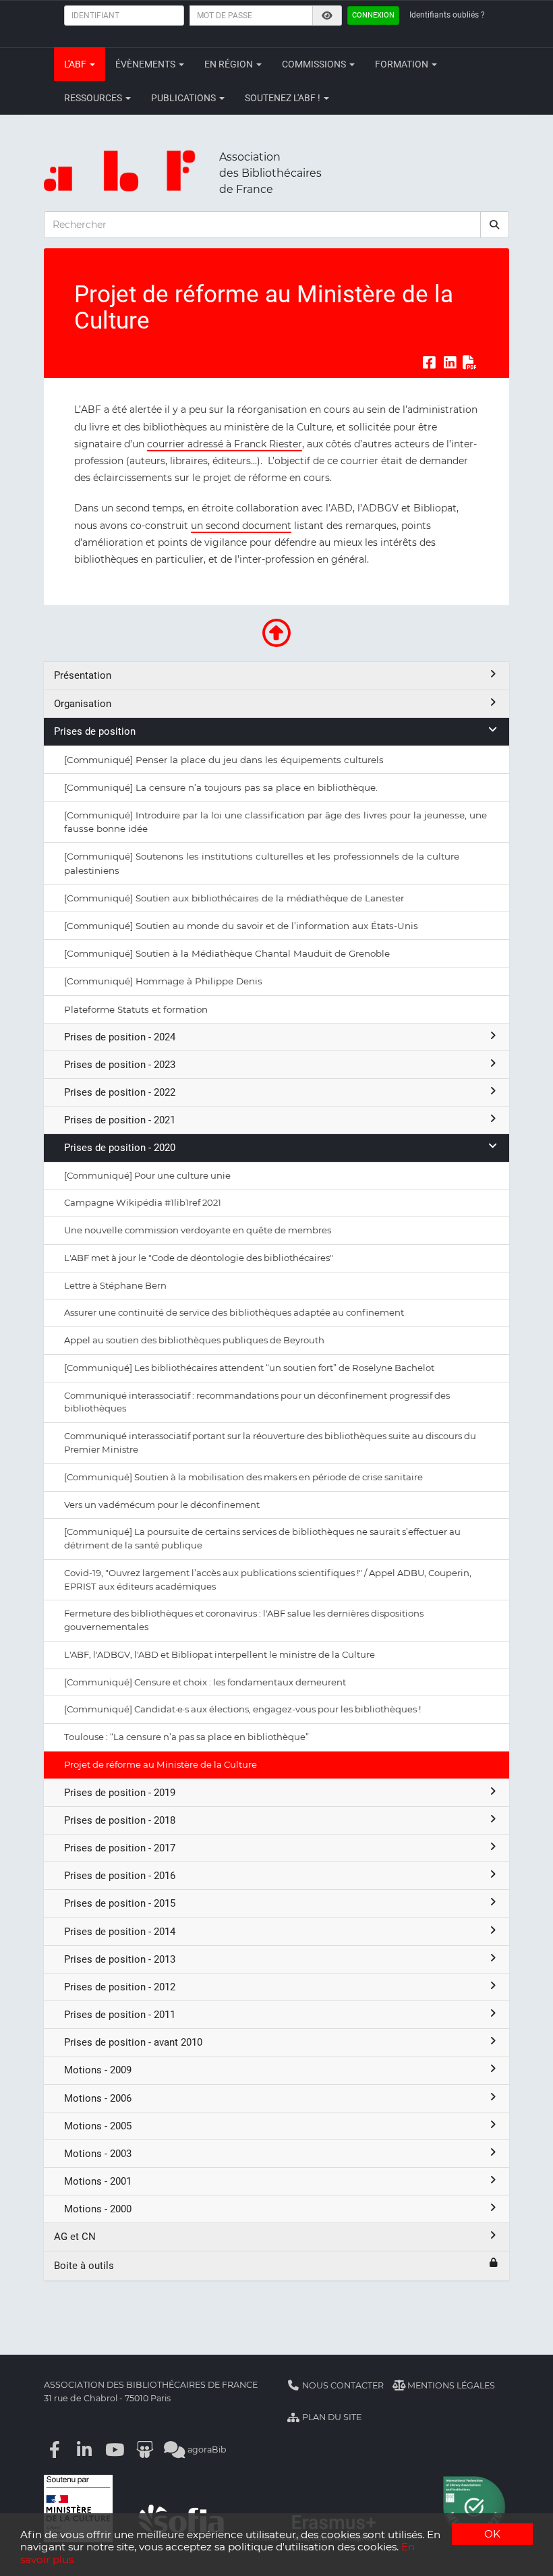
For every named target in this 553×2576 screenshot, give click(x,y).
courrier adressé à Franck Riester (225, 444)
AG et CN (75, 2237)
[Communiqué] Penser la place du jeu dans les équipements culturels (224, 760)
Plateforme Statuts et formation (136, 1009)
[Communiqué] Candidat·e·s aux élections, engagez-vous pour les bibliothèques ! (242, 1709)
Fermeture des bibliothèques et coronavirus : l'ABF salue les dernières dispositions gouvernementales (244, 1620)
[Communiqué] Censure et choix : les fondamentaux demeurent (205, 1682)
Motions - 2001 (98, 2181)
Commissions (315, 64)
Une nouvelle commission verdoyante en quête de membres (198, 1230)
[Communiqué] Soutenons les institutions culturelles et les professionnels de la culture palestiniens (262, 863)
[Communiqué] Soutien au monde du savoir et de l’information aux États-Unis (241, 926)
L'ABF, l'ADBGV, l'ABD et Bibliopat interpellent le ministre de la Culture (220, 1654)
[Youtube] (115, 2449)
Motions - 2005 (98, 2126)
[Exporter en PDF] (470, 362)
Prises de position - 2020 (120, 1148)
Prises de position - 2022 (120, 1092)
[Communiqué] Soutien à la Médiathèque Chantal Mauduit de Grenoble (227, 953)
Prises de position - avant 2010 (133, 2042)
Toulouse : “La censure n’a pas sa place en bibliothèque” (186, 1737)
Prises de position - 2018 (120, 1820)
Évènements (146, 64)
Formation (403, 64)
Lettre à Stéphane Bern (115, 1285)
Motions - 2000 (98, 2209)
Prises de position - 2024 (120, 1037)
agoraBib (206, 2449)
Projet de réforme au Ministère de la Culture (161, 1764)
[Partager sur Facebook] (429, 362)
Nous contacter (342, 2385)
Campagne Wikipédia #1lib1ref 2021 (143, 1202)
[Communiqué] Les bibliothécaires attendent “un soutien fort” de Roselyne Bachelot (249, 1368)
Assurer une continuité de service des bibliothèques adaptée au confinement (234, 1312)
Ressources (94, 98)
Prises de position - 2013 (120, 1959)
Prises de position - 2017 (120, 1848)
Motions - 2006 (98, 2098)
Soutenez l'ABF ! (284, 98)
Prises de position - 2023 (120, 1065)
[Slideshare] (145, 2449)
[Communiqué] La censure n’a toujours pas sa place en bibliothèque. (221, 787)
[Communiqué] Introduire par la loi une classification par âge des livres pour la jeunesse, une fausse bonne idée (275, 822)
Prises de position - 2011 (120, 2015)
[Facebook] (55, 2449)
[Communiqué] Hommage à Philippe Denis (163, 981)
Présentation (83, 675)
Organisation (83, 704)
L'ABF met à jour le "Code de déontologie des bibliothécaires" (199, 1258)
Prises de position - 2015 (120, 1903)
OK (492, 2534)
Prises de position (95, 731)
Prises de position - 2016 (120, 1876)
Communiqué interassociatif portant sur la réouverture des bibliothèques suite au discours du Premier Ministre (270, 1443)
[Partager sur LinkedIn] (450, 362)
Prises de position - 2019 (120, 1793)
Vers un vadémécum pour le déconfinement (162, 1505)
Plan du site (331, 2417)
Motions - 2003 (98, 2154)
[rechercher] (495, 225)
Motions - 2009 (98, 2070)
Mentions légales (450, 2385)
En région (230, 64)
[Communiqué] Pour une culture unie (147, 1175)
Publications (184, 98)
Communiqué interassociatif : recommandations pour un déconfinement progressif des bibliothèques (257, 1402)
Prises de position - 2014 (120, 1932)
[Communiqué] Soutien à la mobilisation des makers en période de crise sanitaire (243, 1477)
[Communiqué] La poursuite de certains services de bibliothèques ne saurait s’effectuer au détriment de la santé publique (262, 1538)
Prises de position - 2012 (120, 1987)
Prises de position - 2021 (120, 1120)
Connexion (373, 15)
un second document (241, 526)
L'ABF (76, 64)
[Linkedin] (85, 2449)
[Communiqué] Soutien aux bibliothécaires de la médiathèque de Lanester (234, 898)
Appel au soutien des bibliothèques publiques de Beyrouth (194, 1340)
